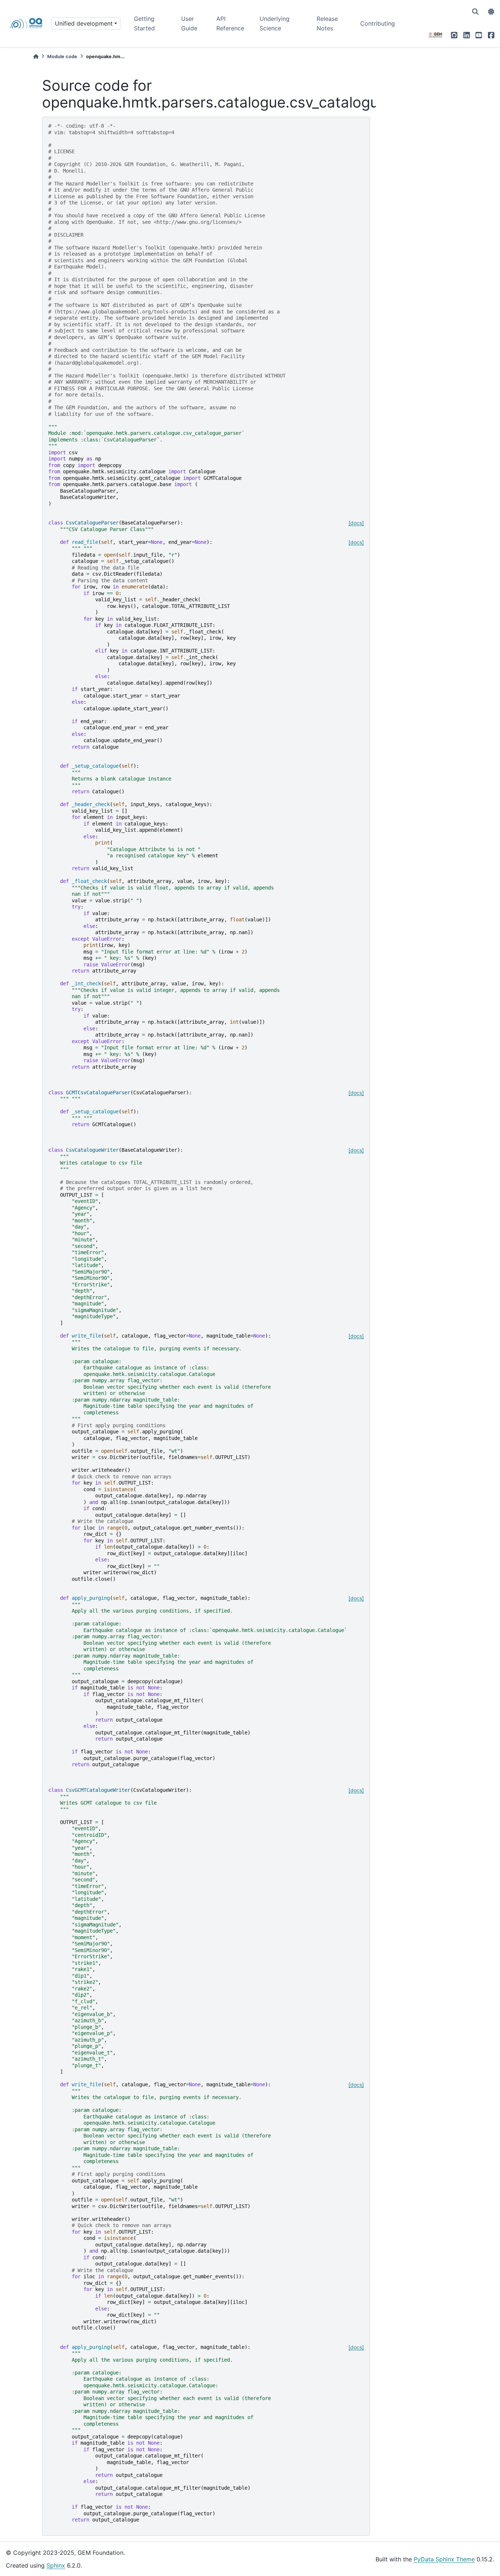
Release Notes (327, 23)
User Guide (189, 23)
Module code (62, 57)
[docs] (356, 523)
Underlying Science (275, 23)
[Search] (475, 12)
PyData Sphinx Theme (444, 2559)
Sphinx (56, 2565)
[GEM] (436, 35)
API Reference (230, 23)
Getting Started (144, 23)
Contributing (378, 23)
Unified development (84, 23)
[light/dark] (491, 12)
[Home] (36, 57)
